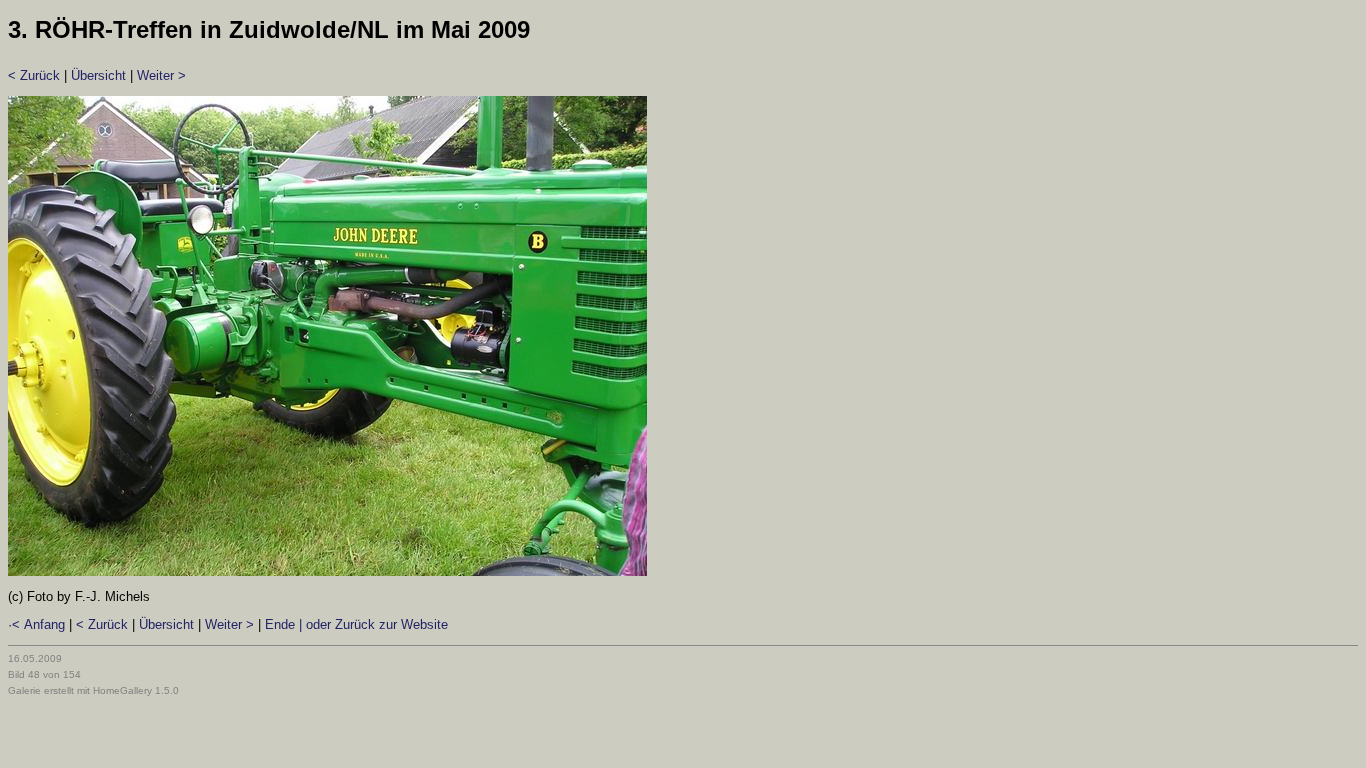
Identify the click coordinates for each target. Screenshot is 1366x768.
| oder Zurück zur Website (371, 624)
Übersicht (98, 75)
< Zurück (34, 75)
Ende (280, 624)
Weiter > (161, 75)
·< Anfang (36, 624)
